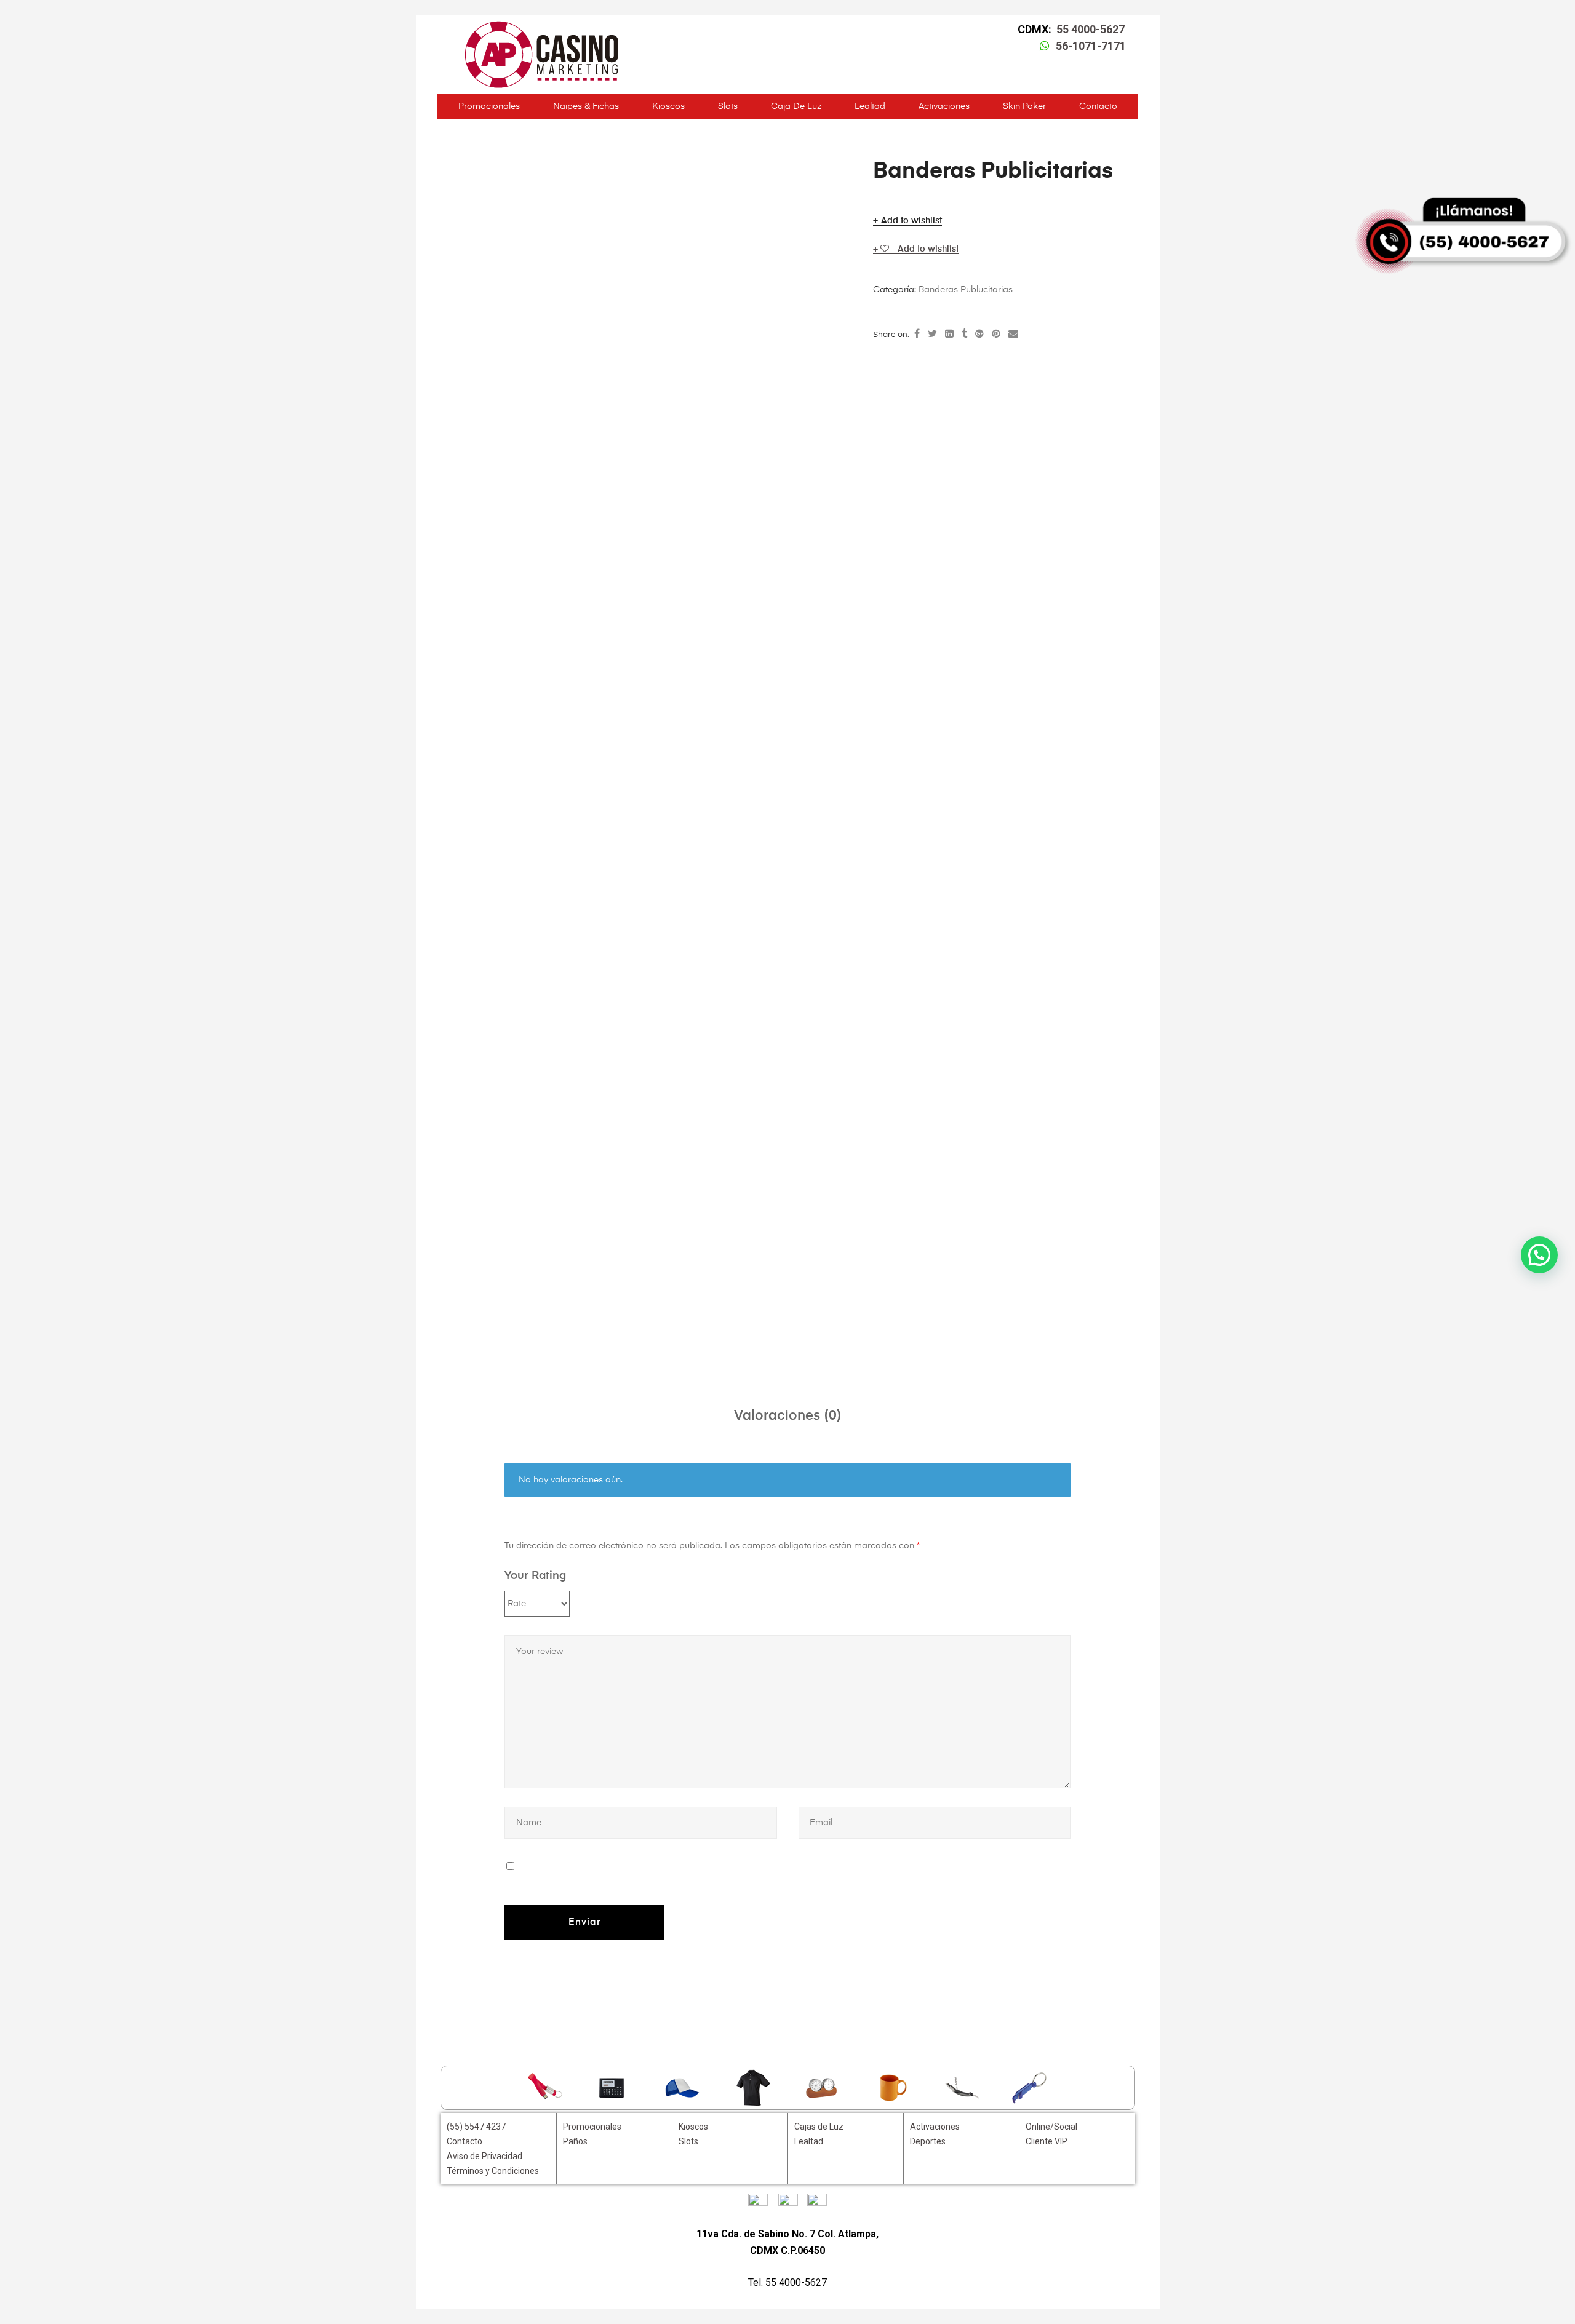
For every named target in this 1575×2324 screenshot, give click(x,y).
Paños (575, 2141)
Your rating (535, 1576)
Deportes (928, 2141)
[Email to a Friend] (1013, 335)
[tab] (788, 1416)
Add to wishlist (911, 221)
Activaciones (944, 106)
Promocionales (489, 106)
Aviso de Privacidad (484, 2156)
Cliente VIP (1047, 2141)
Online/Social (1051, 2127)
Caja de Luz (796, 106)
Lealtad (870, 106)
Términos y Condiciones (493, 2171)
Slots (728, 106)
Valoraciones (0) (788, 1416)
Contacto (1098, 106)
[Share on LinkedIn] (949, 335)
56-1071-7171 (1091, 46)
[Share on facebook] (917, 335)
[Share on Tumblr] (964, 335)
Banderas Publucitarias (966, 290)
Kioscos (668, 106)
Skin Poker (1024, 106)
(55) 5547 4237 (476, 2127)
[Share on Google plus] (979, 335)
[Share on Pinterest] (996, 335)
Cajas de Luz (819, 2127)
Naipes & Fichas (586, 106)
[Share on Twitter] (932, 335)
